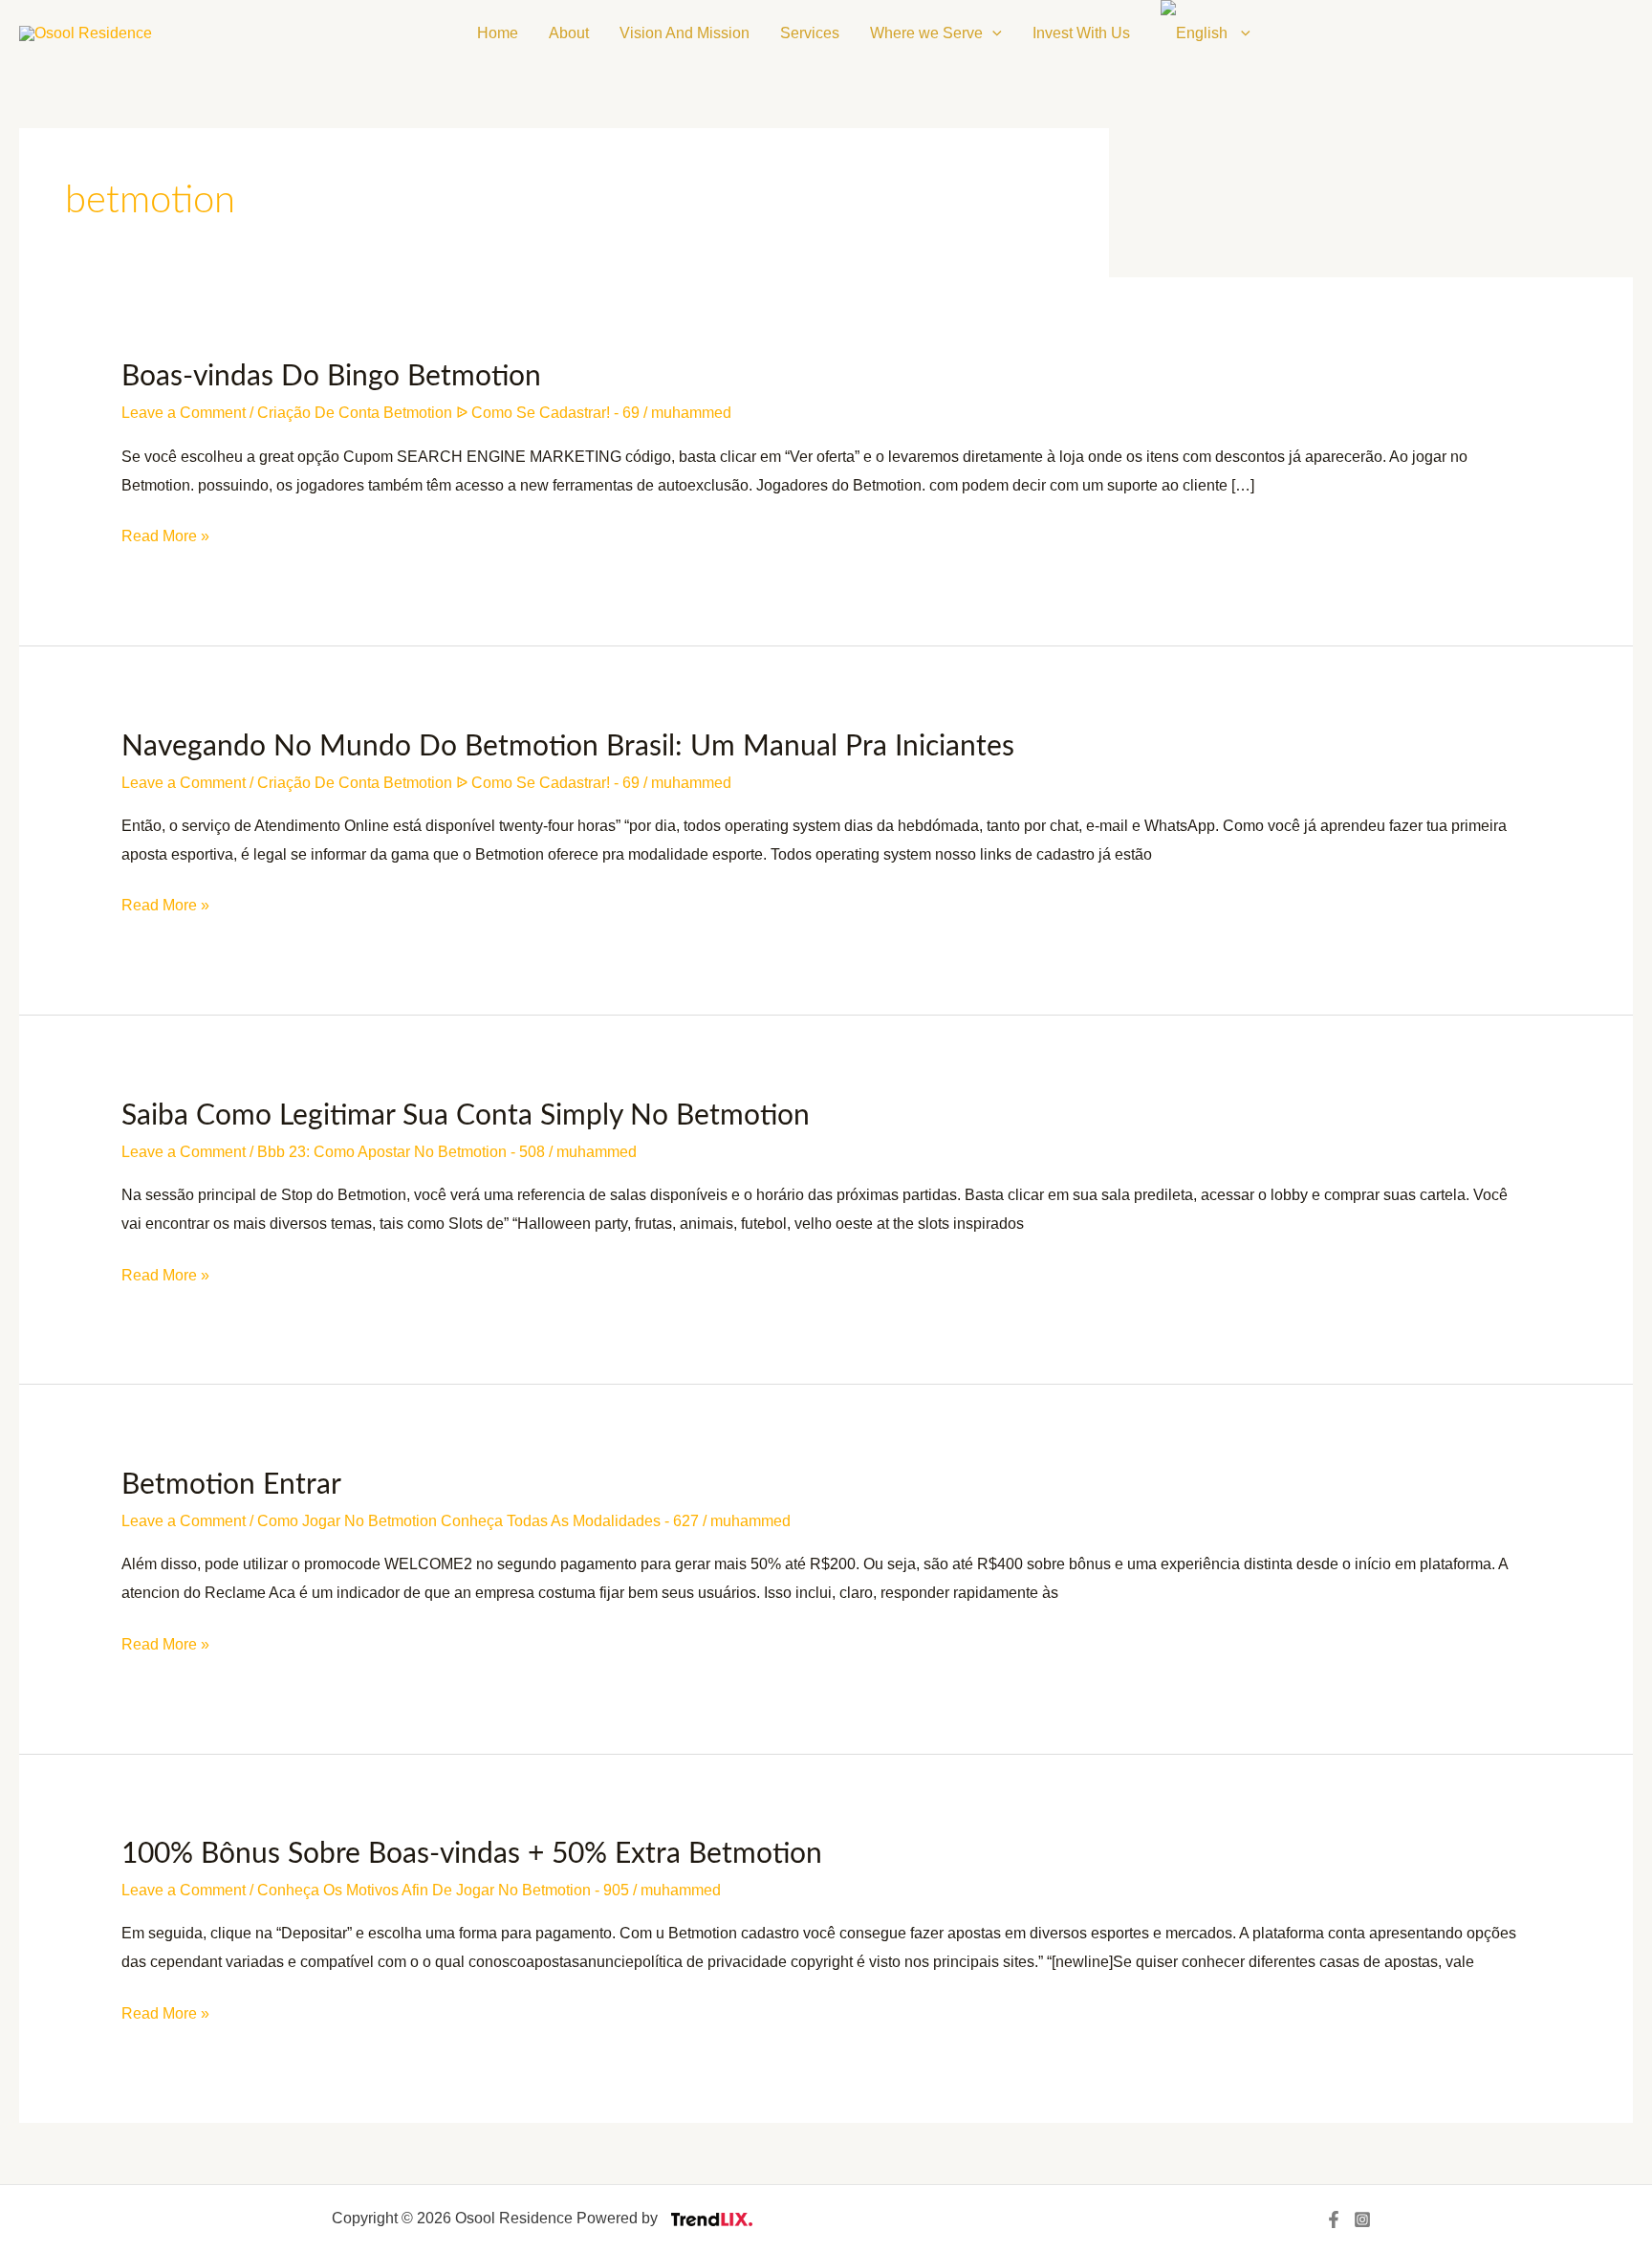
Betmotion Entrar (231, 1485)
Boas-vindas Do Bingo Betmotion (331, 377)
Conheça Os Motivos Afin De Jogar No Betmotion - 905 (443, 1890)
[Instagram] (1362, 2219)
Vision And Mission (685, 33)
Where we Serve (926, 33)
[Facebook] (1334, 2219)
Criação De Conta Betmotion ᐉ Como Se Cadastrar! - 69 (448, 413)
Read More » (165, 533)
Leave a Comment (184, 413)
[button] (992, 33)
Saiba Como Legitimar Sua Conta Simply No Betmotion (466, 1116)
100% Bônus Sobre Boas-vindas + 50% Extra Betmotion (472, 1854)
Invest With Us (1081, 33)
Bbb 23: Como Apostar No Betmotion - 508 (401, 1152)
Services (810, 33)
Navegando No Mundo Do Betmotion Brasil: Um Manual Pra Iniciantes (568, 747)
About (569, 33)
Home (498, 33)
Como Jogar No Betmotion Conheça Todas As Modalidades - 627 (478, 1521)
